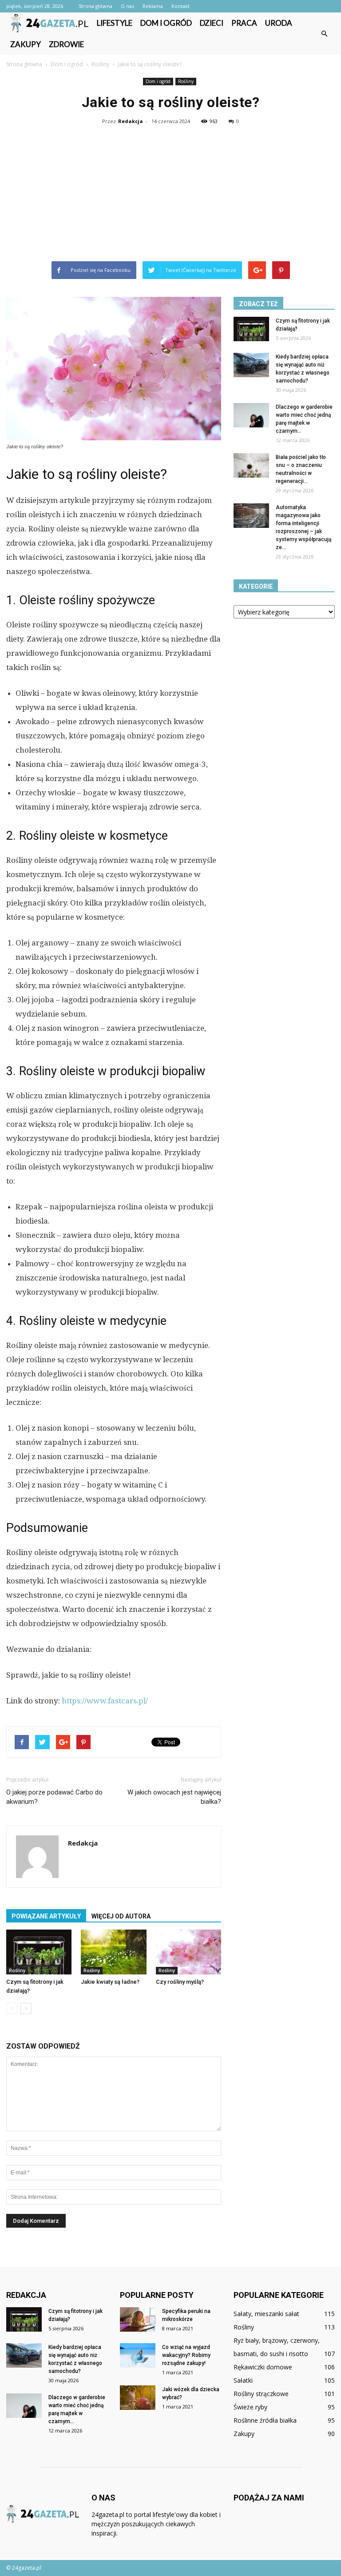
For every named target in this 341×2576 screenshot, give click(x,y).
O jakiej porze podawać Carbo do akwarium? (54, 1797)
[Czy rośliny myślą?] (188, 1952)
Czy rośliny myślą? (180, 1982)
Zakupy (26, 44)
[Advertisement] (170, 195)
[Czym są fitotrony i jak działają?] (39, 1952)
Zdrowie (66, 44)
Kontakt (180, 6)
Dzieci (212, 23)
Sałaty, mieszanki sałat (266, 2314)
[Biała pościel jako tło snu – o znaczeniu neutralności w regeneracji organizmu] (251, 465)
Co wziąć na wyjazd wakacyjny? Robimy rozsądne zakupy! (186, 2355)
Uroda (279, 23)
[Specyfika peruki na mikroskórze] (138, 2319)
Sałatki (243, 2380)
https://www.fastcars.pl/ (105, 1701)
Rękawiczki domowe (263, 2367)
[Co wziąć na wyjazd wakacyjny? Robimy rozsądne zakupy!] (138, 2355)
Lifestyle (115, 23)
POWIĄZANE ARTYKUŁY (46, 1916)
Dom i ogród (166, 23)
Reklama (153, 6)
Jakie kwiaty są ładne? (110, 1982)
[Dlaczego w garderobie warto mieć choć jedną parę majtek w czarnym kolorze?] (251, 415)
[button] (324, 34)
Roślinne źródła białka (265, 2420)
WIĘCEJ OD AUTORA (121, 1916)
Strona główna (95, 6)
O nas (127, 6)
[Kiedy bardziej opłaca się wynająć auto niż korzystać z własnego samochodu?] (251, 365)
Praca (244, 23)
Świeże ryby (250, 2407)
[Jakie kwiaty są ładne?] (113, 1952)
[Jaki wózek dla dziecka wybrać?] (138, 2398)
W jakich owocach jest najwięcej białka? (174, 1797)
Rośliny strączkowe (261, 2394)
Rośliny (186, 81)
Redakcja (131, 121)
